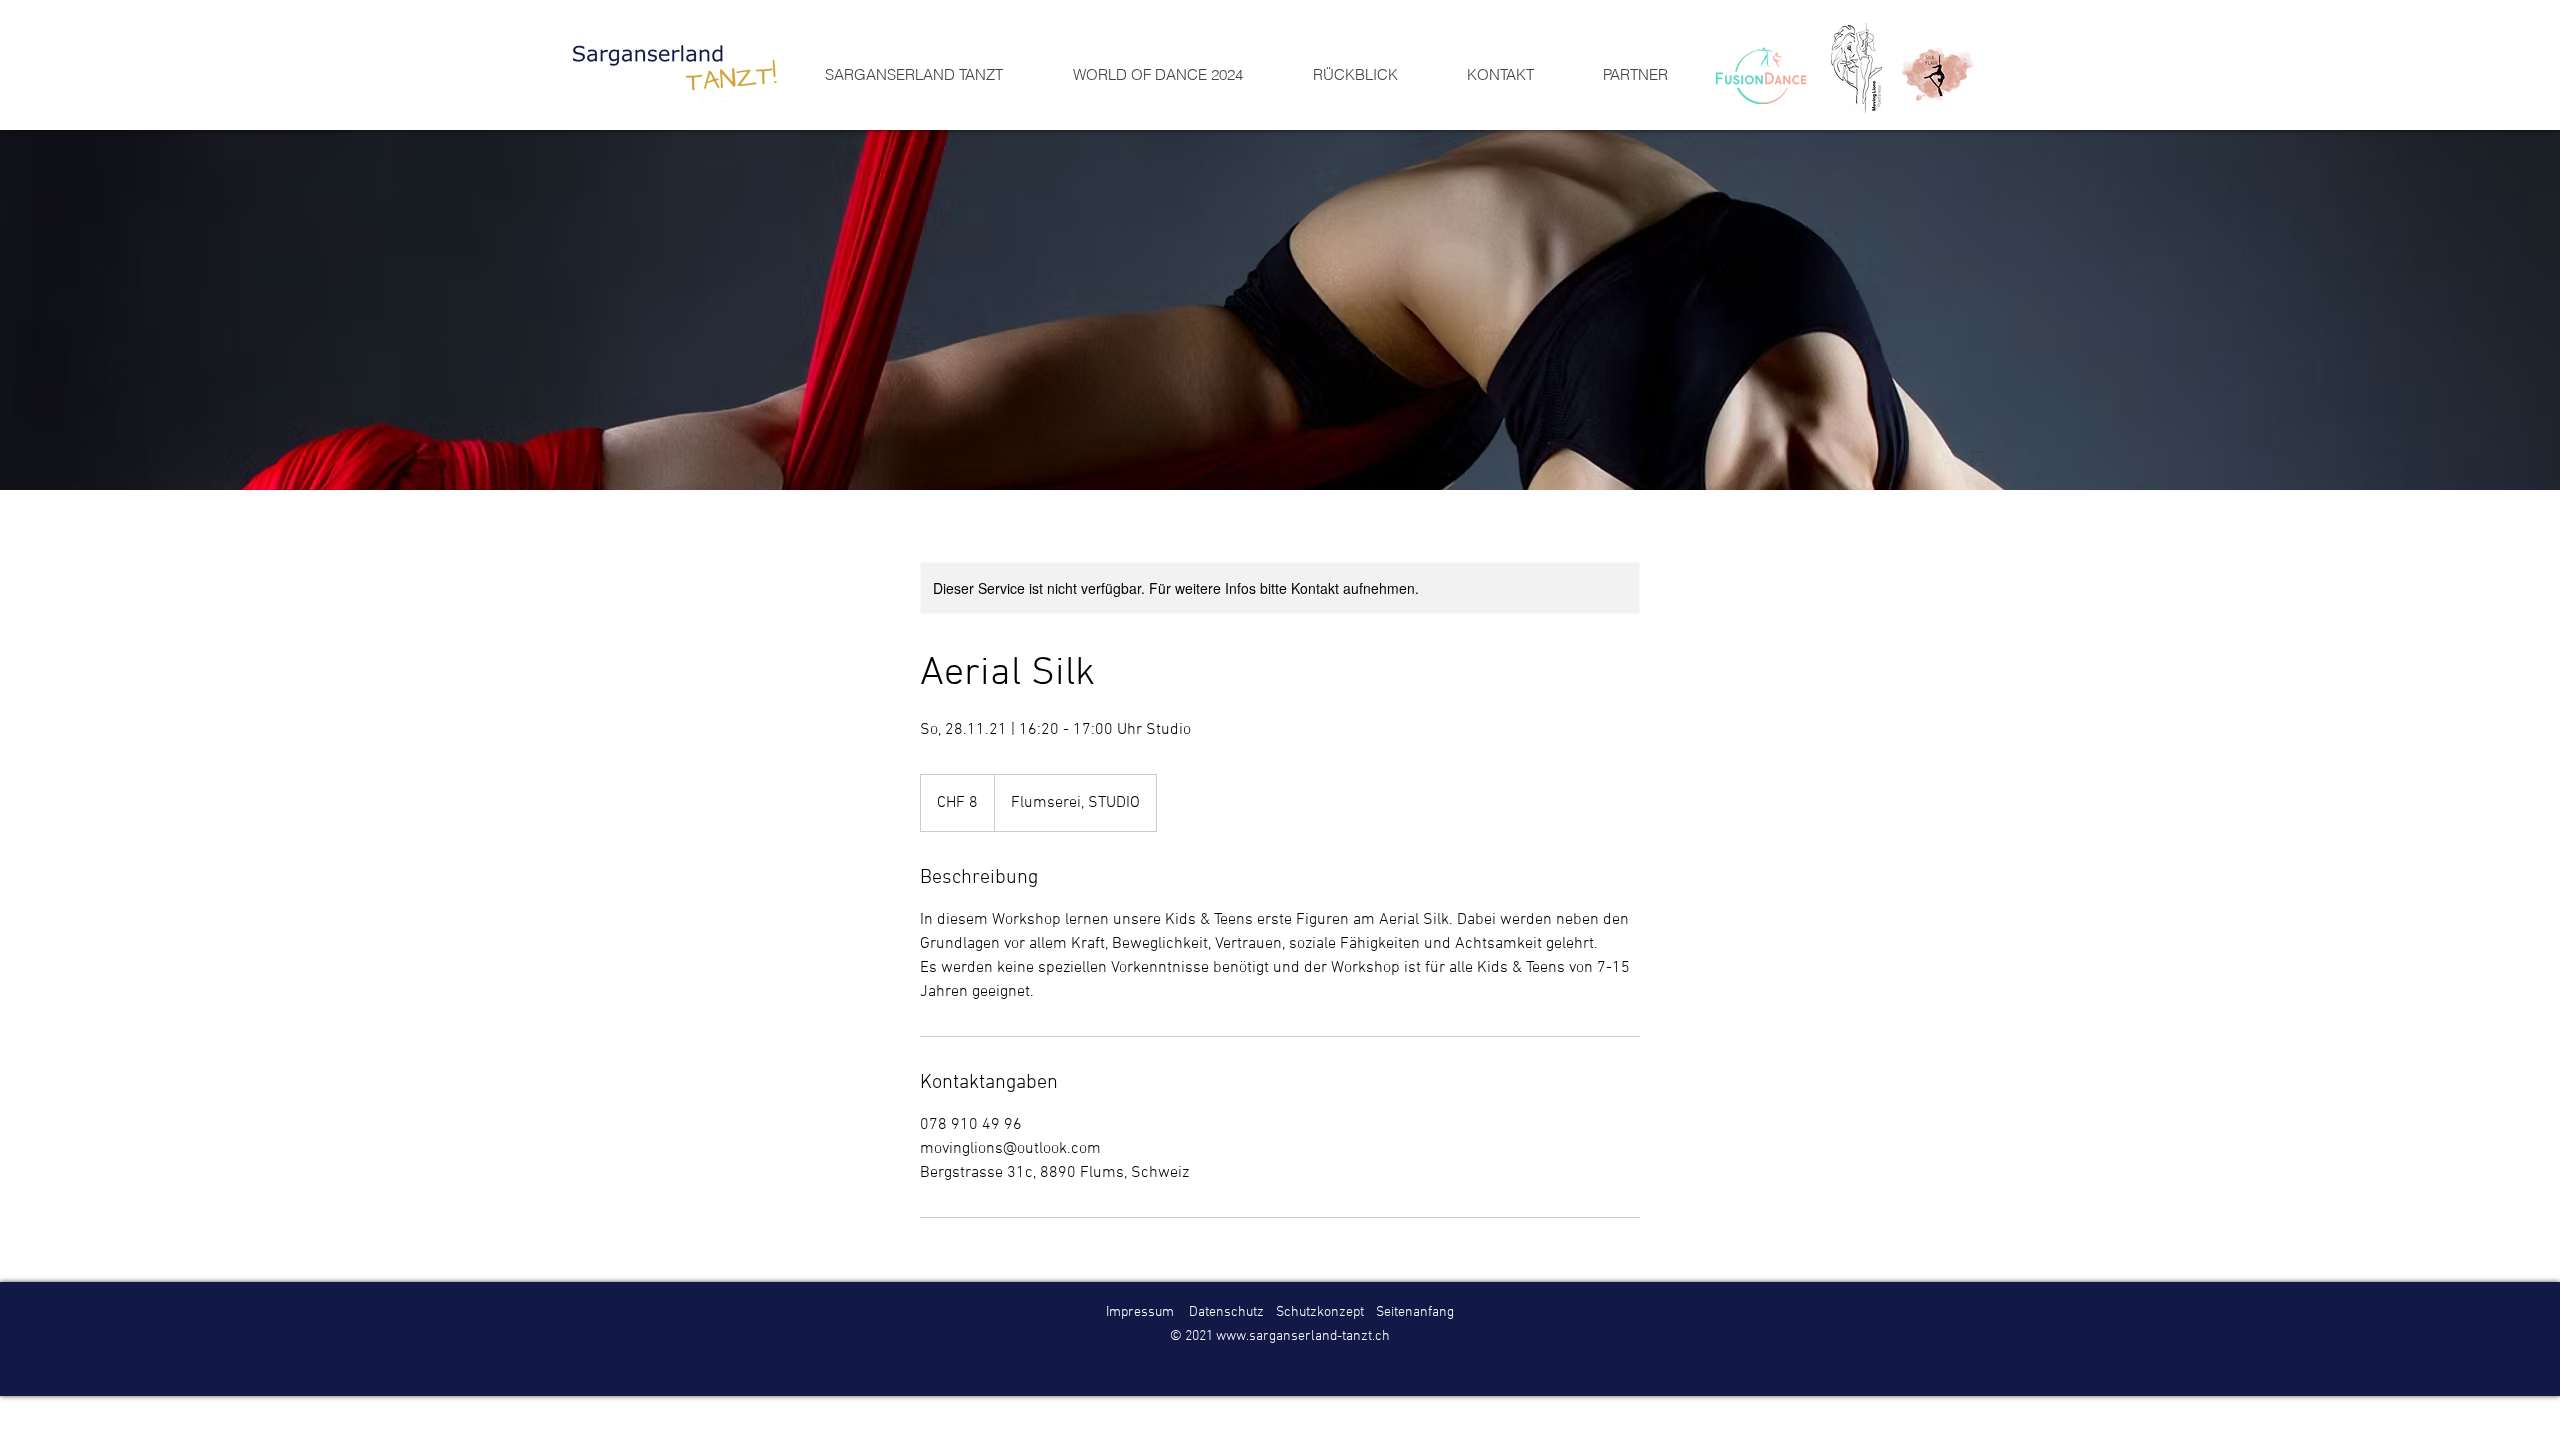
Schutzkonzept (1321, 1312)
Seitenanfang (1415, 1312)
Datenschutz (1226, 1312)
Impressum (1140, 1312)
